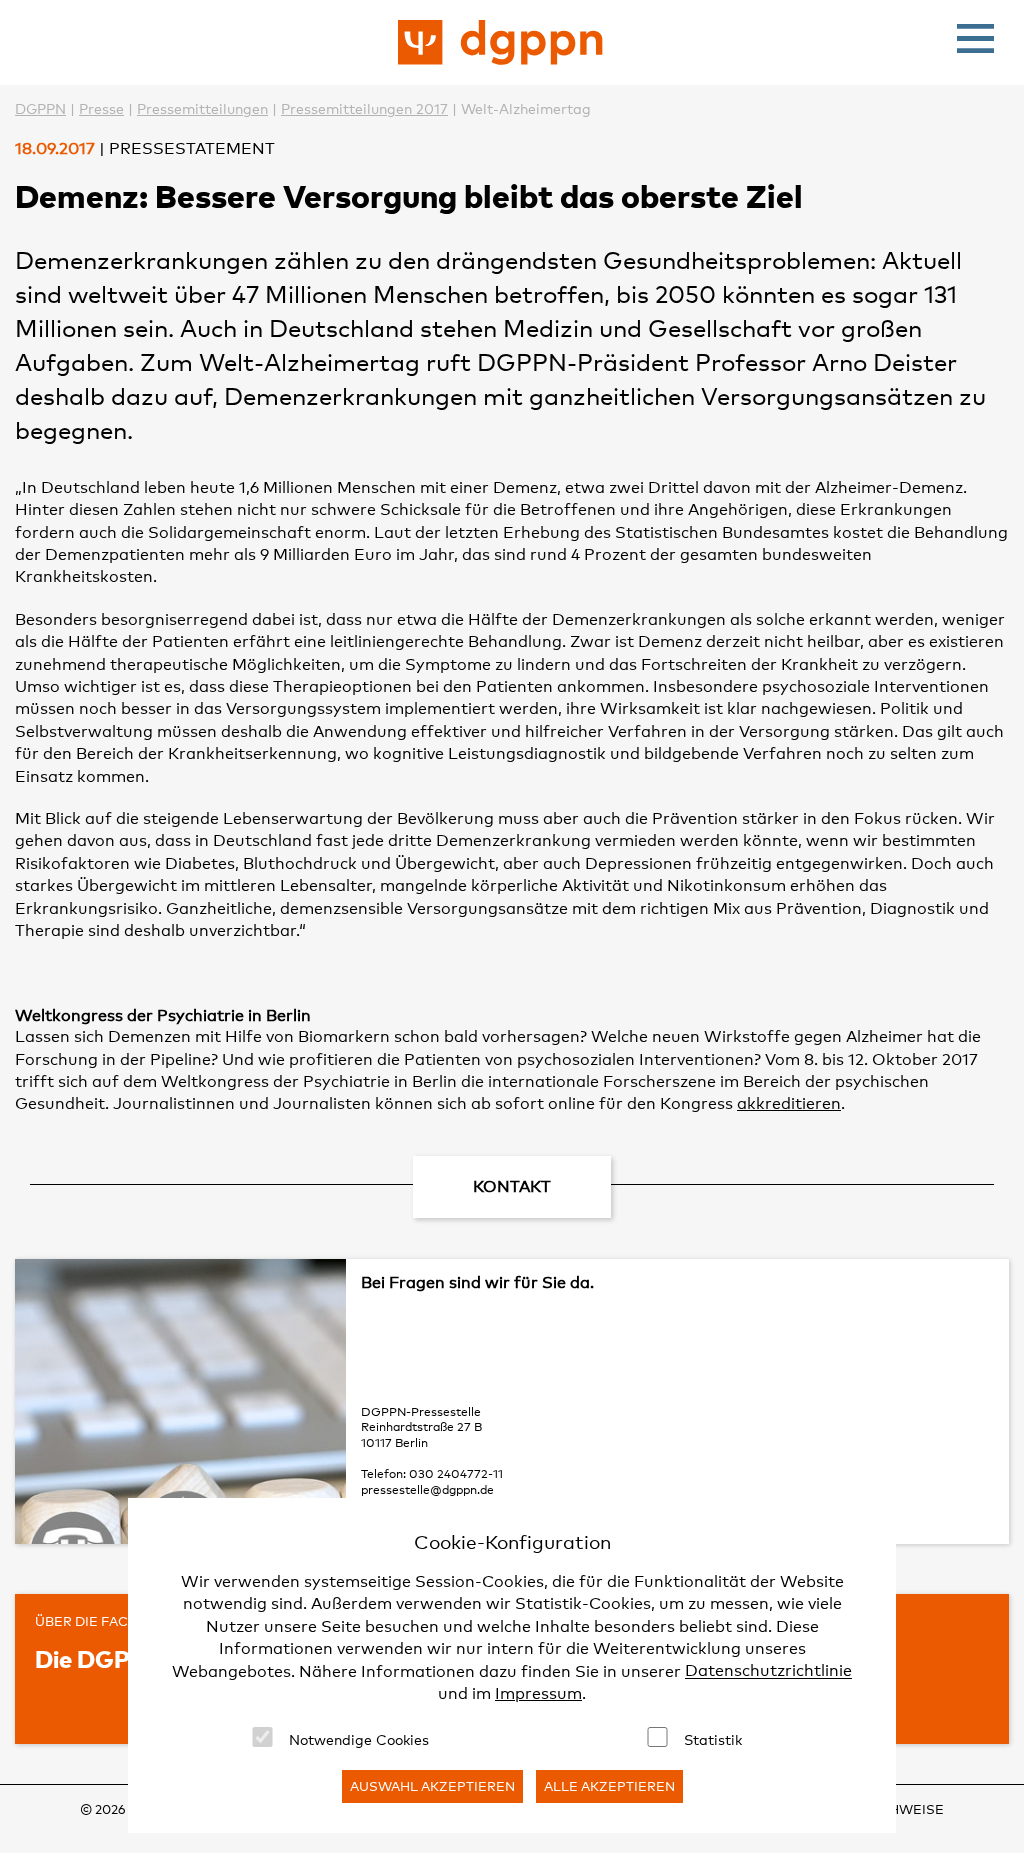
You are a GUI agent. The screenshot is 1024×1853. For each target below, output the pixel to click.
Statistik (713, 1739)
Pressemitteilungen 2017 (364, 108)
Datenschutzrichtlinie (768, 1671)
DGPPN (40, 108)
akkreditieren (789, 1103)
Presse (101, 108)
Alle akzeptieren (609, 1786)
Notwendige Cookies (359, 1739)
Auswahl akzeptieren (432, 1786)
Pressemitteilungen (202, 108)
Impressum (538, 1693)
